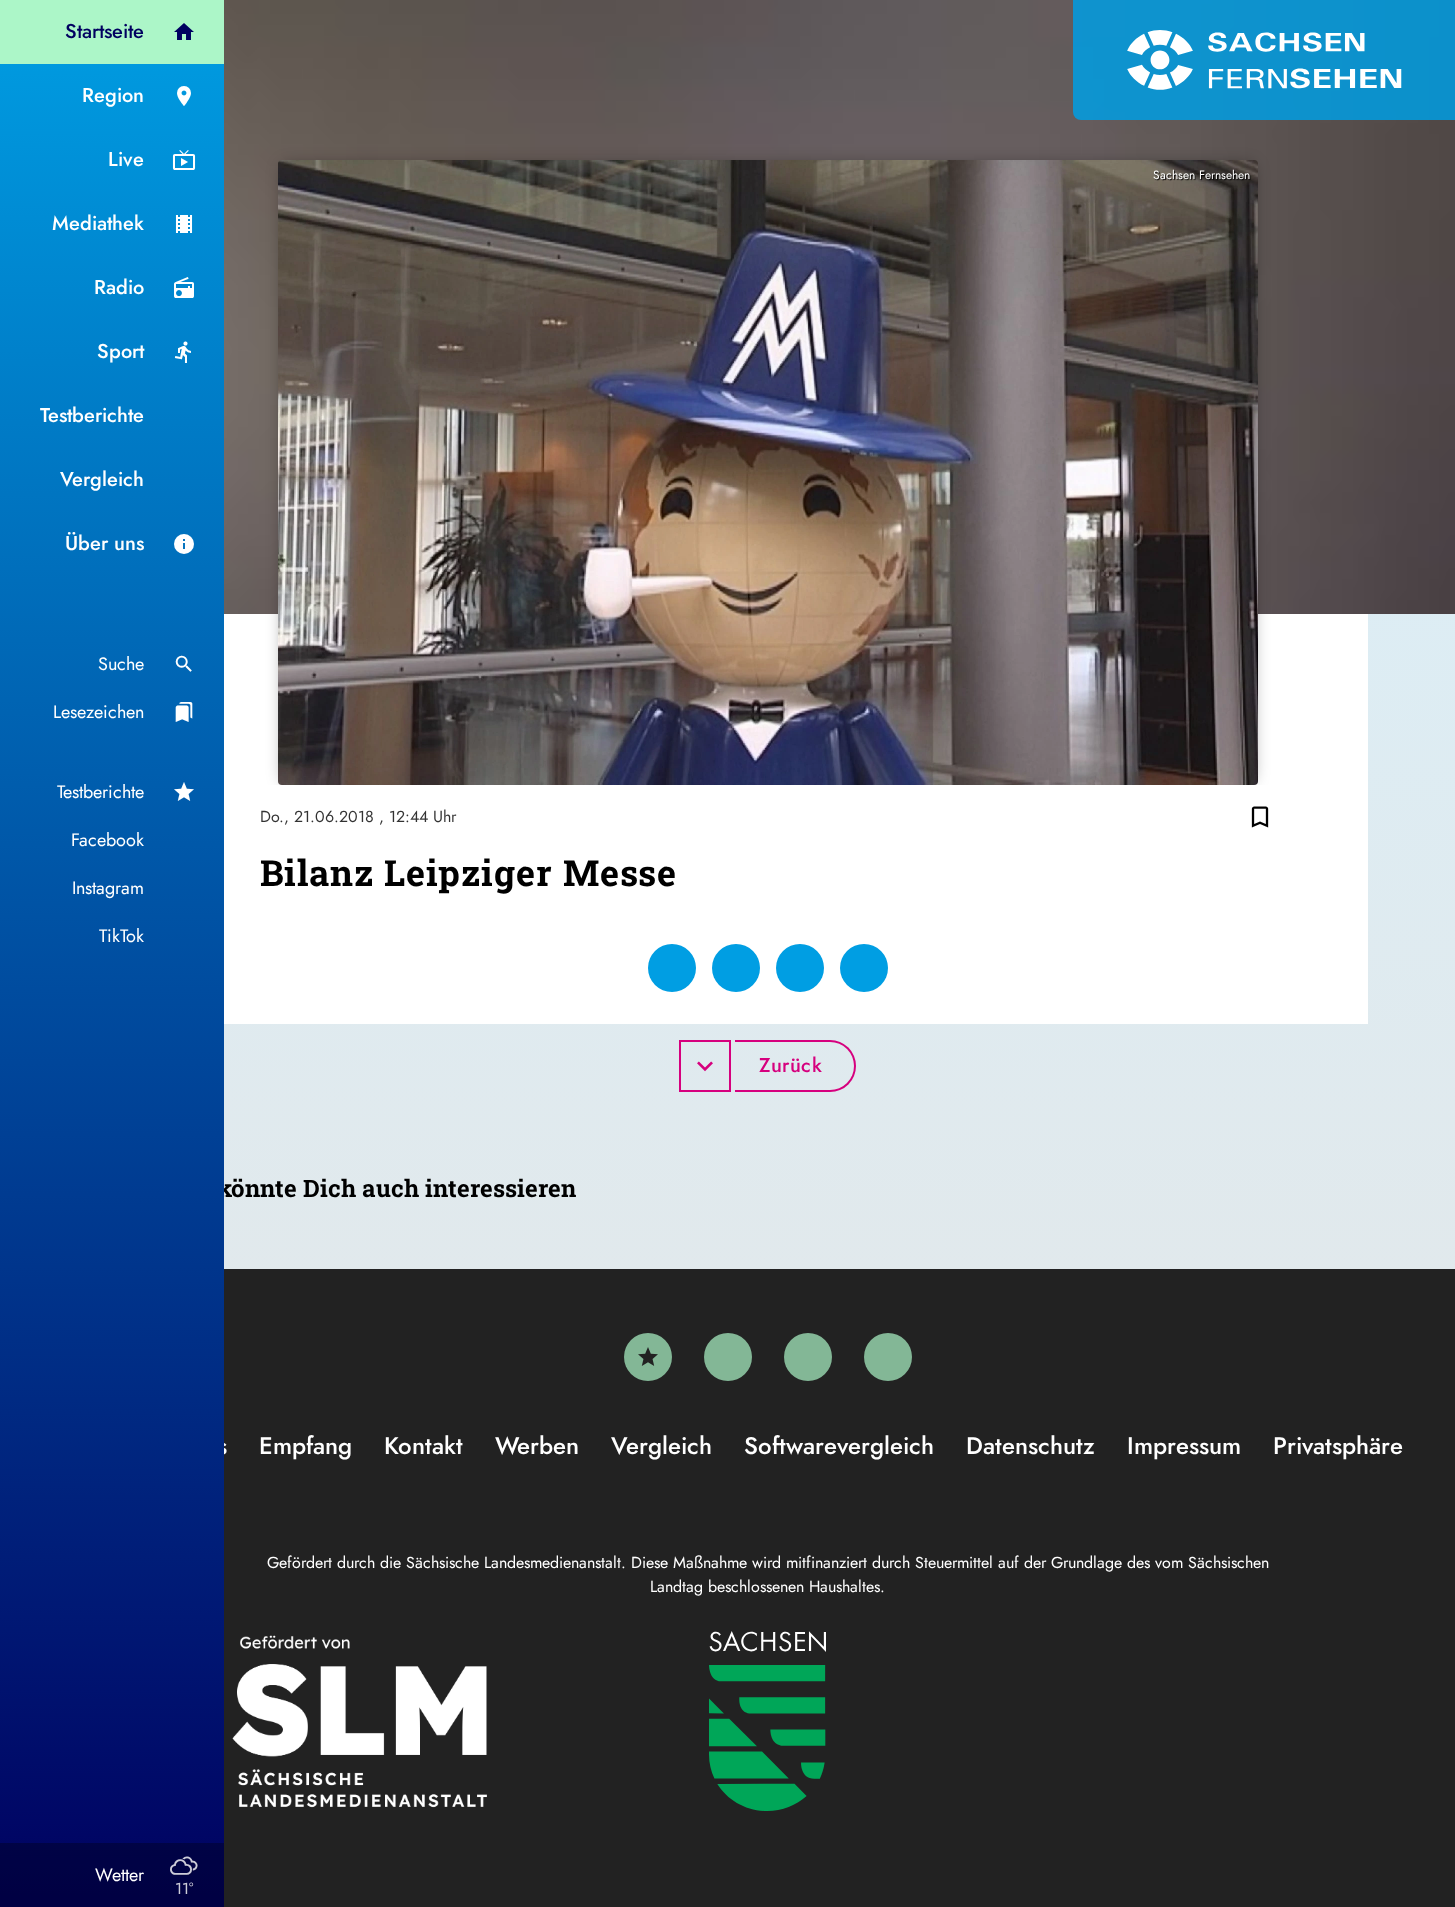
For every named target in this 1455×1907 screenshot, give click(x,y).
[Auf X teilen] (736, 968)
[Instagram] (808, 1357)
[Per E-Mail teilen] (864, 968)
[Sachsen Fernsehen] (1264, 60)
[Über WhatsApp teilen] (800, 968)
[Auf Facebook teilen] (672, 968)
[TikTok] (888, 1357)
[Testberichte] (648, 1357)
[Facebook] (728, 1357)
